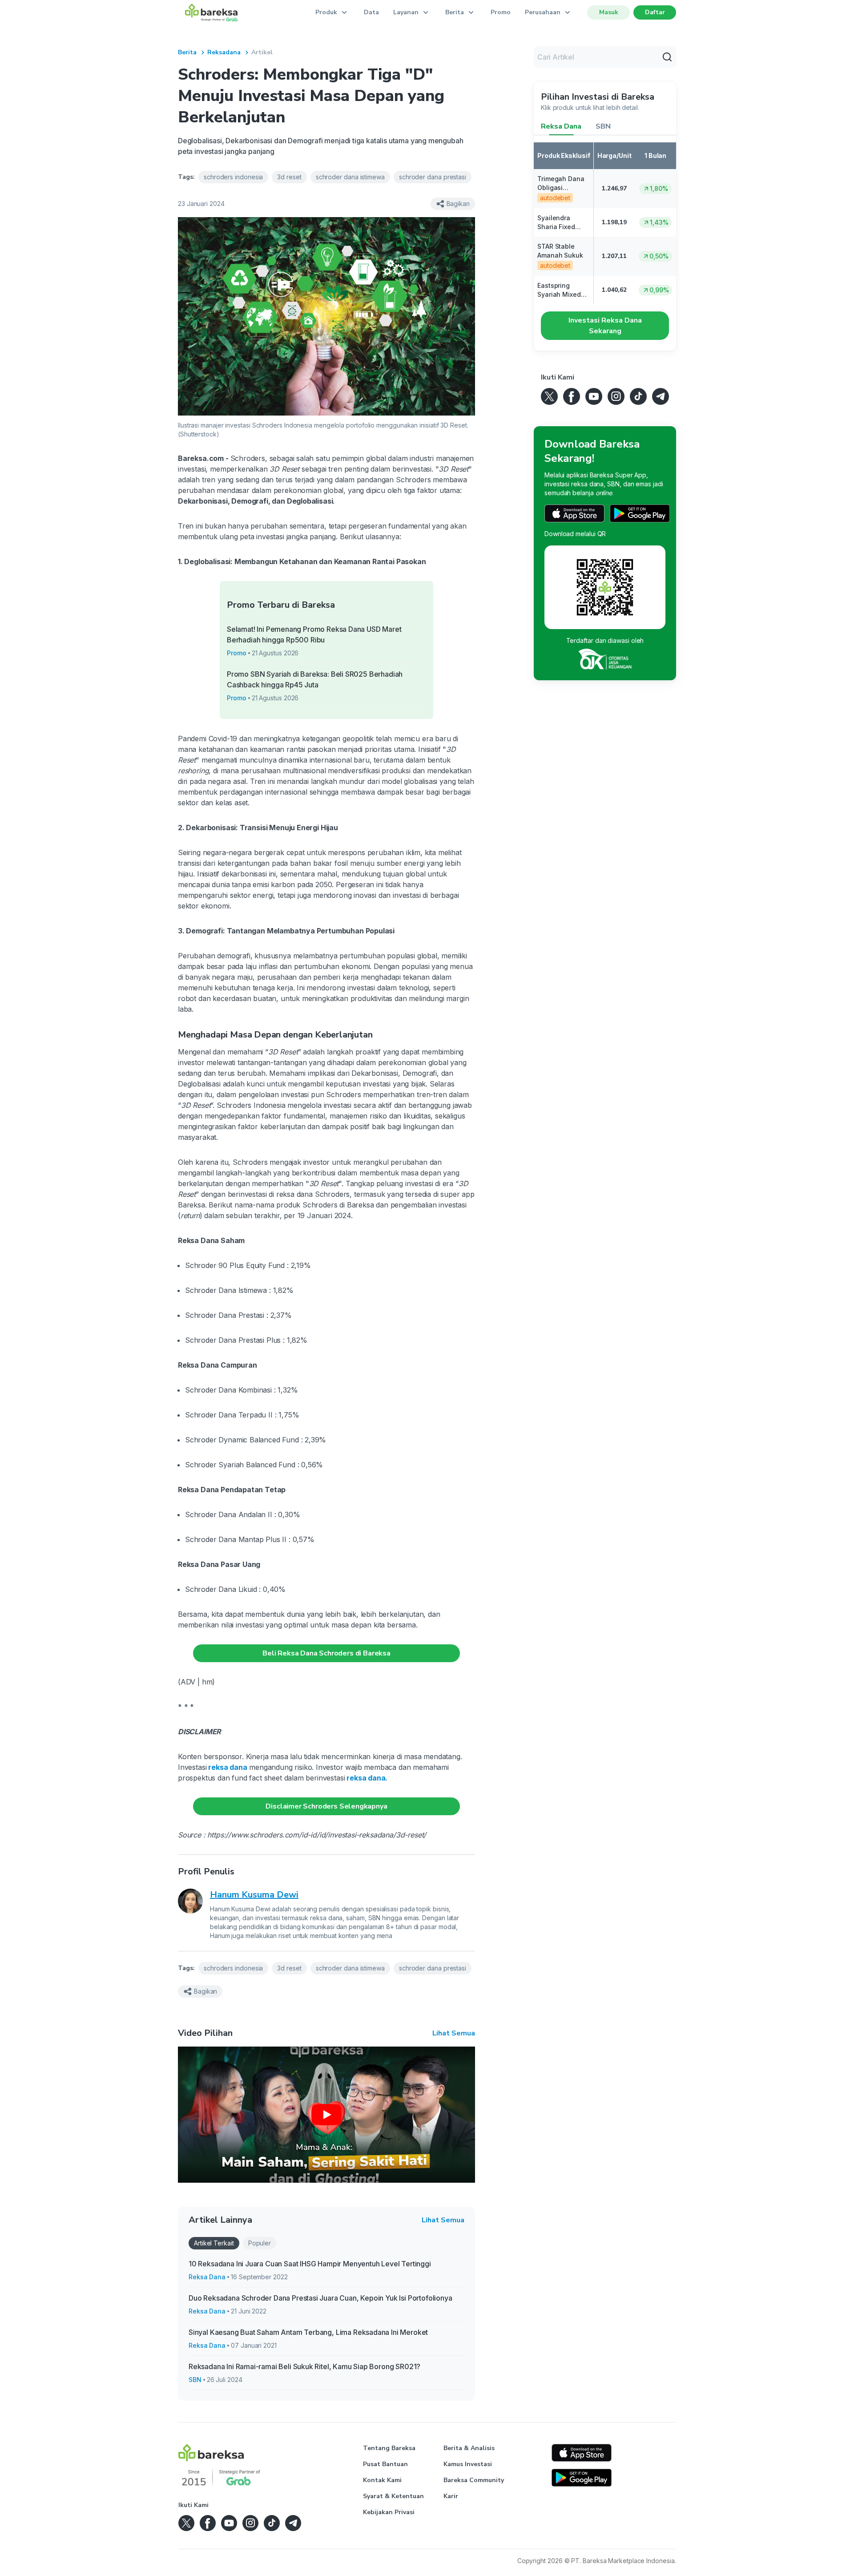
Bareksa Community (474, 2480)
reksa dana (227, 1767)
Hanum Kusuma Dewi (254, 1895)
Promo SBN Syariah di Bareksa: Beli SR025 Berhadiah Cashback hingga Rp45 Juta (315, 679)
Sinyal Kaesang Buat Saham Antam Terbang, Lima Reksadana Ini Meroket (308, 2332)
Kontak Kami (382, 2480)
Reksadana (224, 52)
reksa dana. (366, 1778)
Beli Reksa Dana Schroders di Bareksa (326, 1653)
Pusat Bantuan (385, 2464)
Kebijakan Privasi (389, 2512)
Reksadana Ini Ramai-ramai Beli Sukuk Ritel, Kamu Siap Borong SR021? (304, 2366)
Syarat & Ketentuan (393, 2496)
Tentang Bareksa (389, 2448)
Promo (501, 12)
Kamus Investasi (468, 2464)
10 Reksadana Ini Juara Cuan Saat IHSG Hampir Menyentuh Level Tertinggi (310, 2264)
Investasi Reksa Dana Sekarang (605, 326)
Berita (187, 52)
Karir (451, 2496)
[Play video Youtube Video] (326, 2115)
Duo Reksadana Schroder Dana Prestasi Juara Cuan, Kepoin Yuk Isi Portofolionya (320, 2298)
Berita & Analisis (469, 2448)
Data (371, 12)
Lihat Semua (454, 2033)
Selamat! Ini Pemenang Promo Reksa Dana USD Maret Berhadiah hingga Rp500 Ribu (314, 634)
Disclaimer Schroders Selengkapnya (326, 1806)
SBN (195, 2380)
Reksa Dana (207, 2277)
